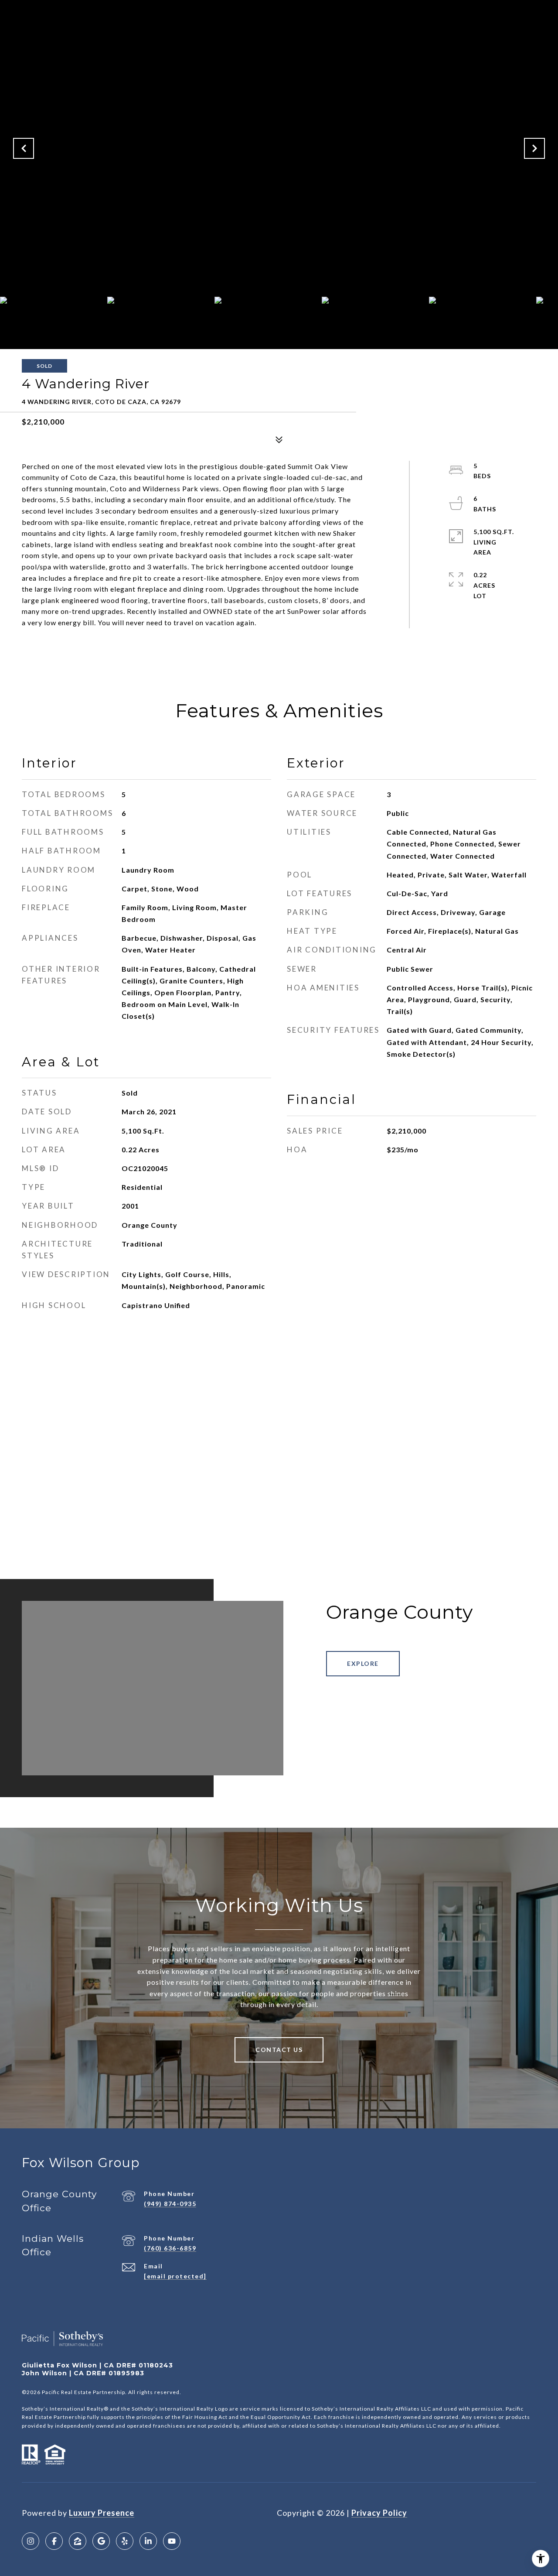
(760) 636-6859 (170, 2248)
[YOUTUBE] (172, 2541)
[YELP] (125, 2541)
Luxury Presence (102, 2513)
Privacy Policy (379, 2513)
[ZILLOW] (78, 2541)
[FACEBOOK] (54, 2541)
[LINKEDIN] (148, 2541)
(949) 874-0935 (170, 2204)
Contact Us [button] (279, 2050)
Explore (363, 1663)
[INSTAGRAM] (31, 2541)
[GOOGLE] (101, 2541)
